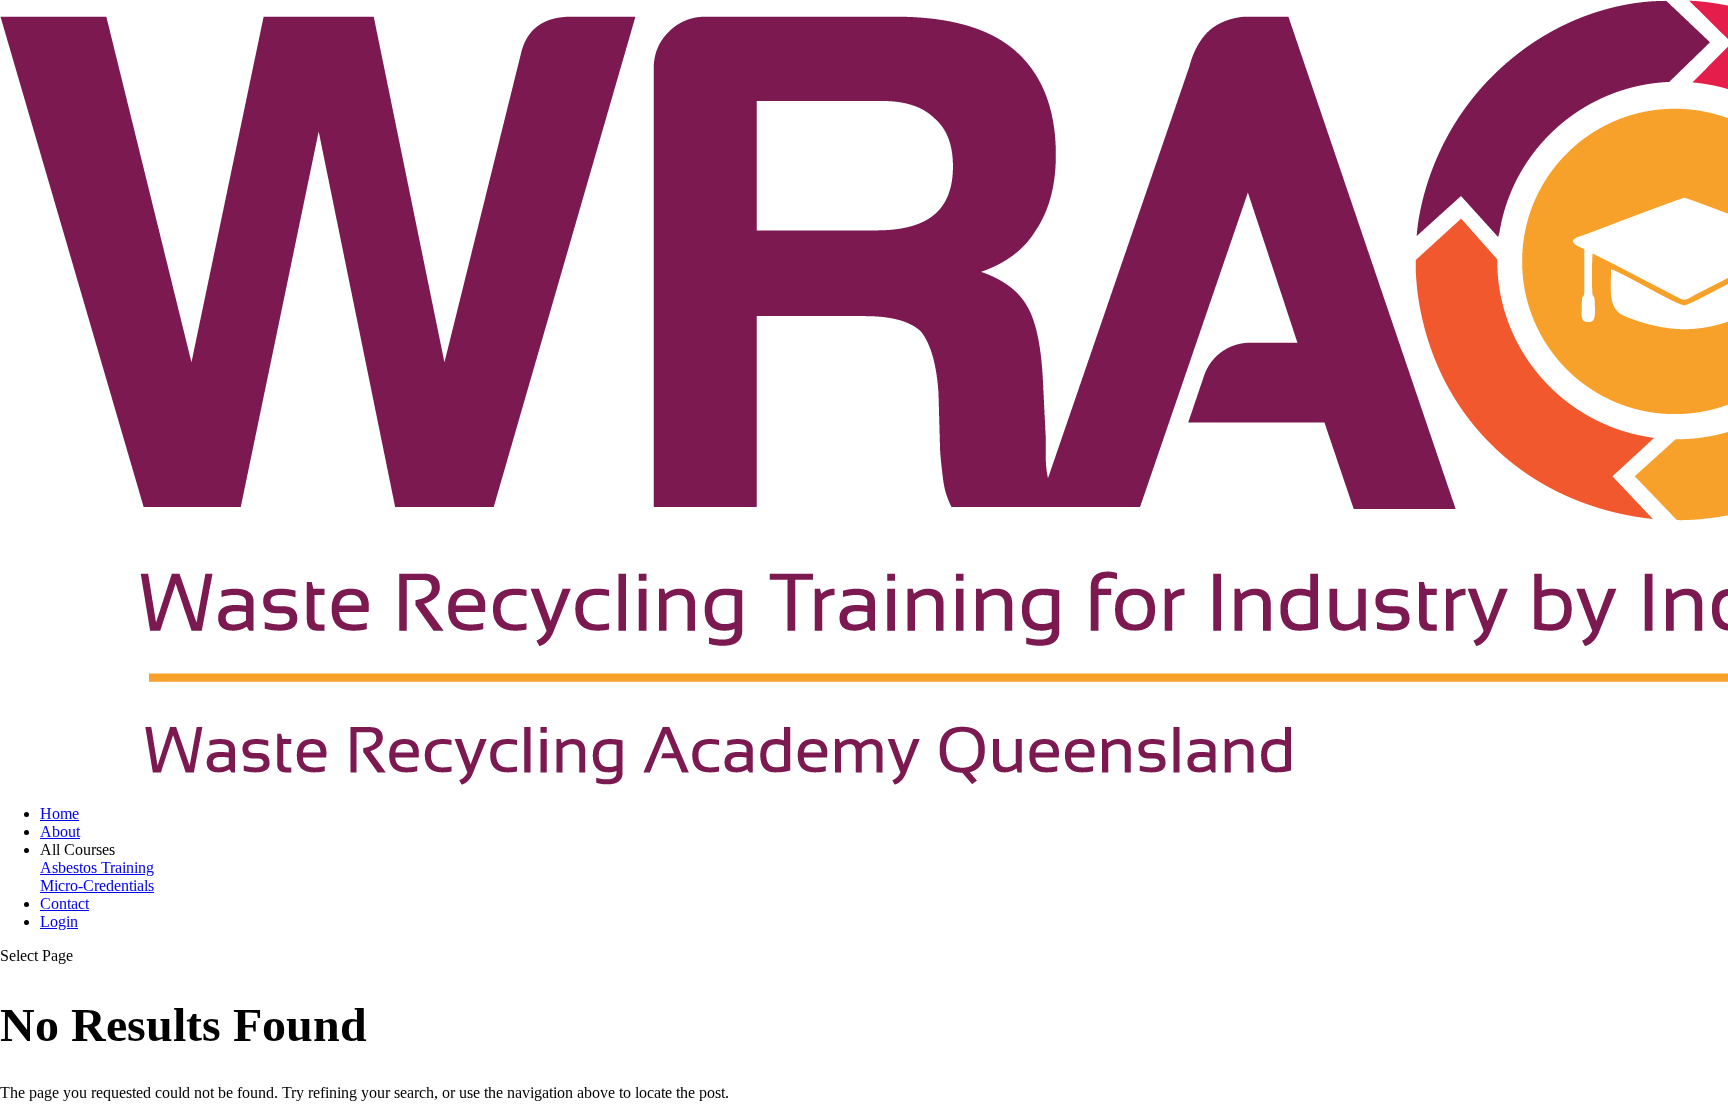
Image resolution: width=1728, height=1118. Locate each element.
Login (59, 921)
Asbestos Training (97, 867)
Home (59, 813)
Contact (64, 903)
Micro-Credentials (97, 885)
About (60, 831)
